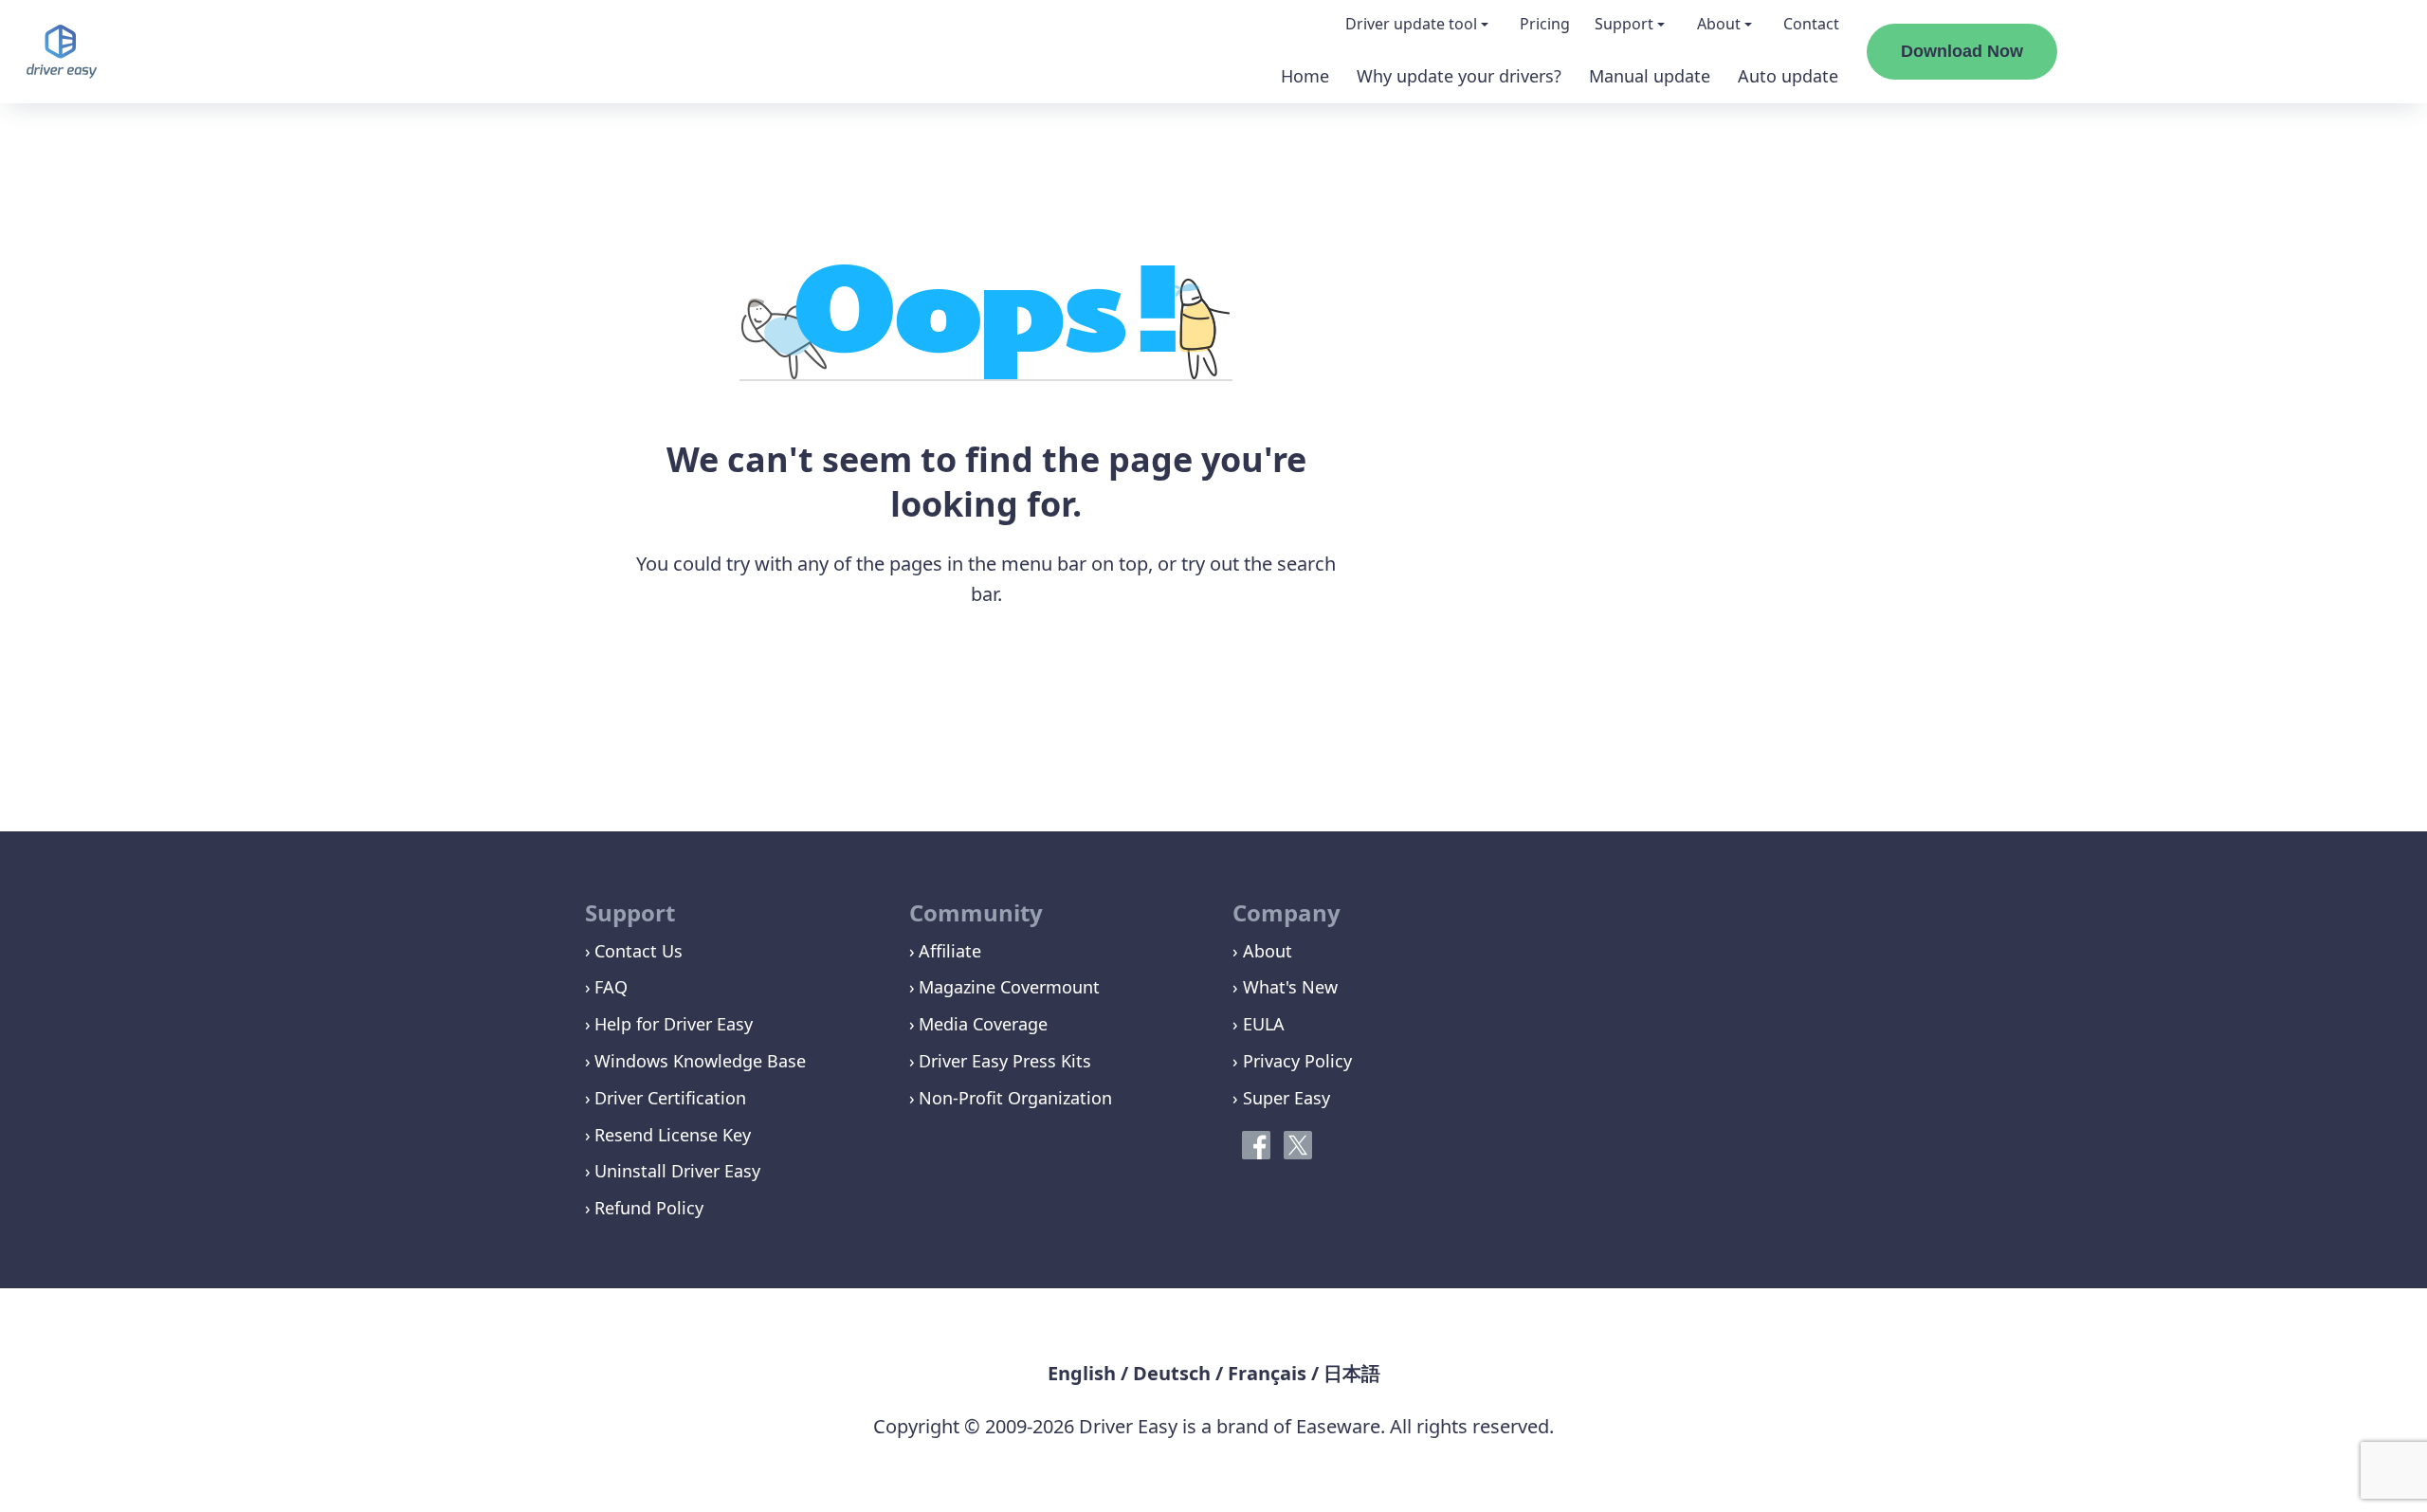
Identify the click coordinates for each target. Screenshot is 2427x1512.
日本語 (1352, 1373)
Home (1305, 76)
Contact (1811, 24)
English (1082, 1373)
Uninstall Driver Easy (677, 1171)
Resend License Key (673, 1135)
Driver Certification (670, 1098)
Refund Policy (649, 1208)
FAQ (611, 987)
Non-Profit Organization (1015, 1098)
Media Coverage (983, 1024)
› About (1262, 951)
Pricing (1545, 24)
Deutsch (1172, 1373)
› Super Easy (1281, 1098)
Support (1624, 24)
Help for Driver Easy (674, 1024)
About (1719, 24)
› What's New (1285, 987)
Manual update (1650, 76)
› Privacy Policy (1292, 1061)
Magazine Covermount (1009, 987)
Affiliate (950, 951)
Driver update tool (1411, 24)
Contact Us (639, 951)
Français (1267, 1373)
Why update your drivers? (1459, 76)
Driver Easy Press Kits (1005, 1061)
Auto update (1788, 76)
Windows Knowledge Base (700, 1061)
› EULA (1259, 1024)
